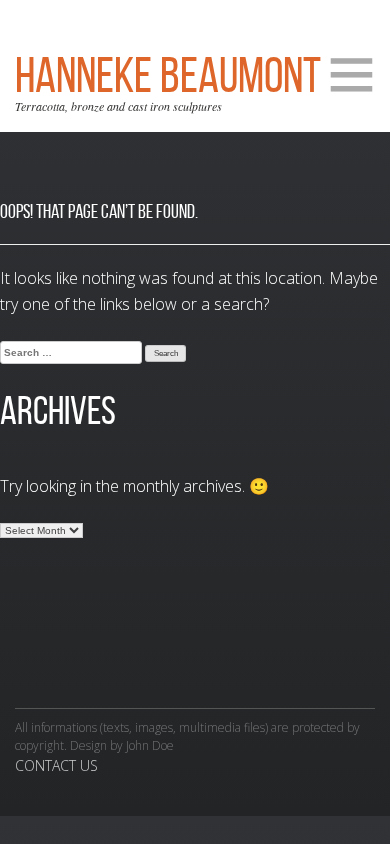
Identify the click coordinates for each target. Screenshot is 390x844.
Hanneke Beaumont (168, 75)
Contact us (56, 765)
